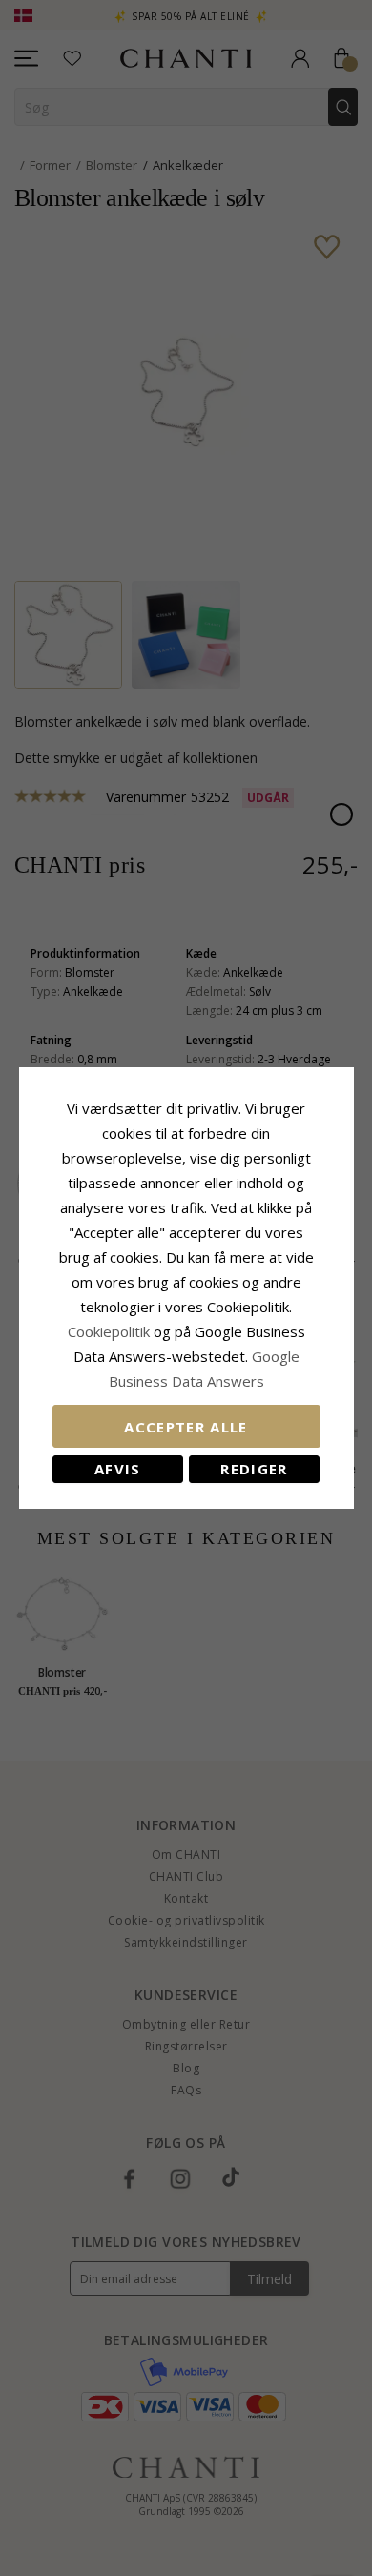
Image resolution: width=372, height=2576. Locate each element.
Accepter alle (186, 1427)
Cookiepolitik (109, 1331)
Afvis (118, 1469)
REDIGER (254, 1469)
